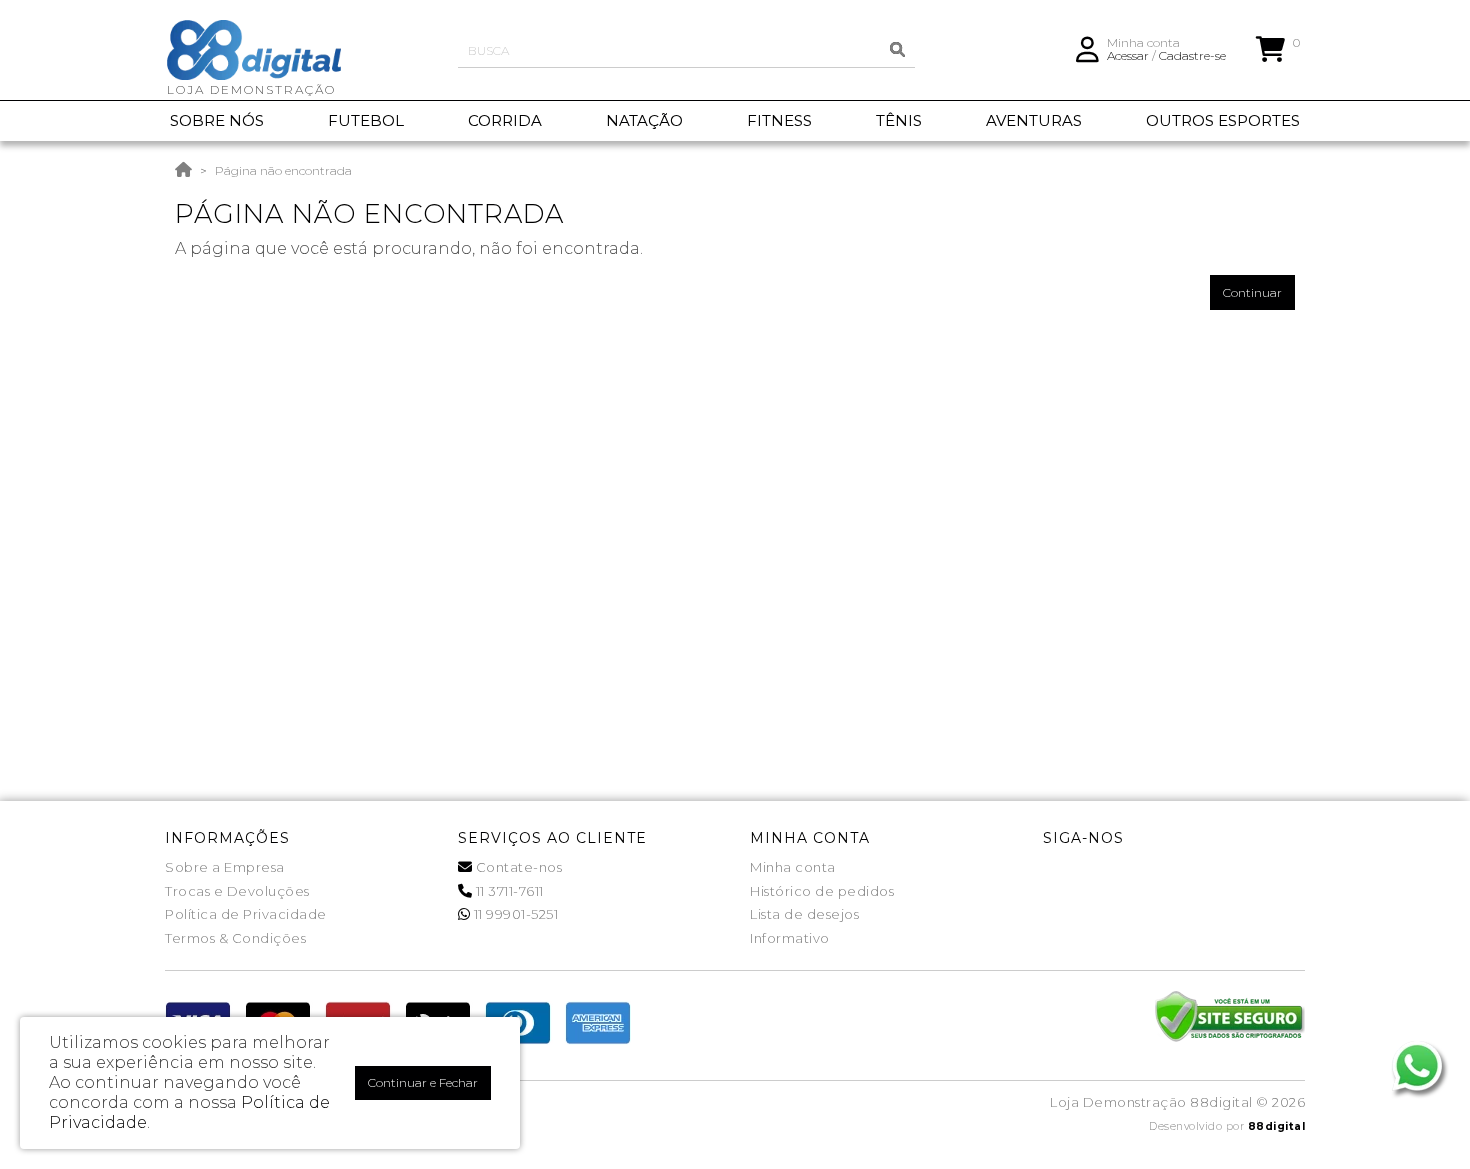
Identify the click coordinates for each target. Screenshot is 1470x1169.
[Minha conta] (1087, 47)
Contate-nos (517, 867)
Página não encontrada (283, 170)
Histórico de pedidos (822, 891)
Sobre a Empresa (225, 867)
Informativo (790, 938)
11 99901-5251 (514, 914)
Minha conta (793, 867)
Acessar (1128, 55)
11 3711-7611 (508, 891)
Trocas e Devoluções (237, 891)
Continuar (1252, 292)
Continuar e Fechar (423, 1082)
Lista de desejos (804, 914)
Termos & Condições (235, 938)
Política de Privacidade (246, 914)
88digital (1277, 1126)
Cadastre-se (1192, 55)
